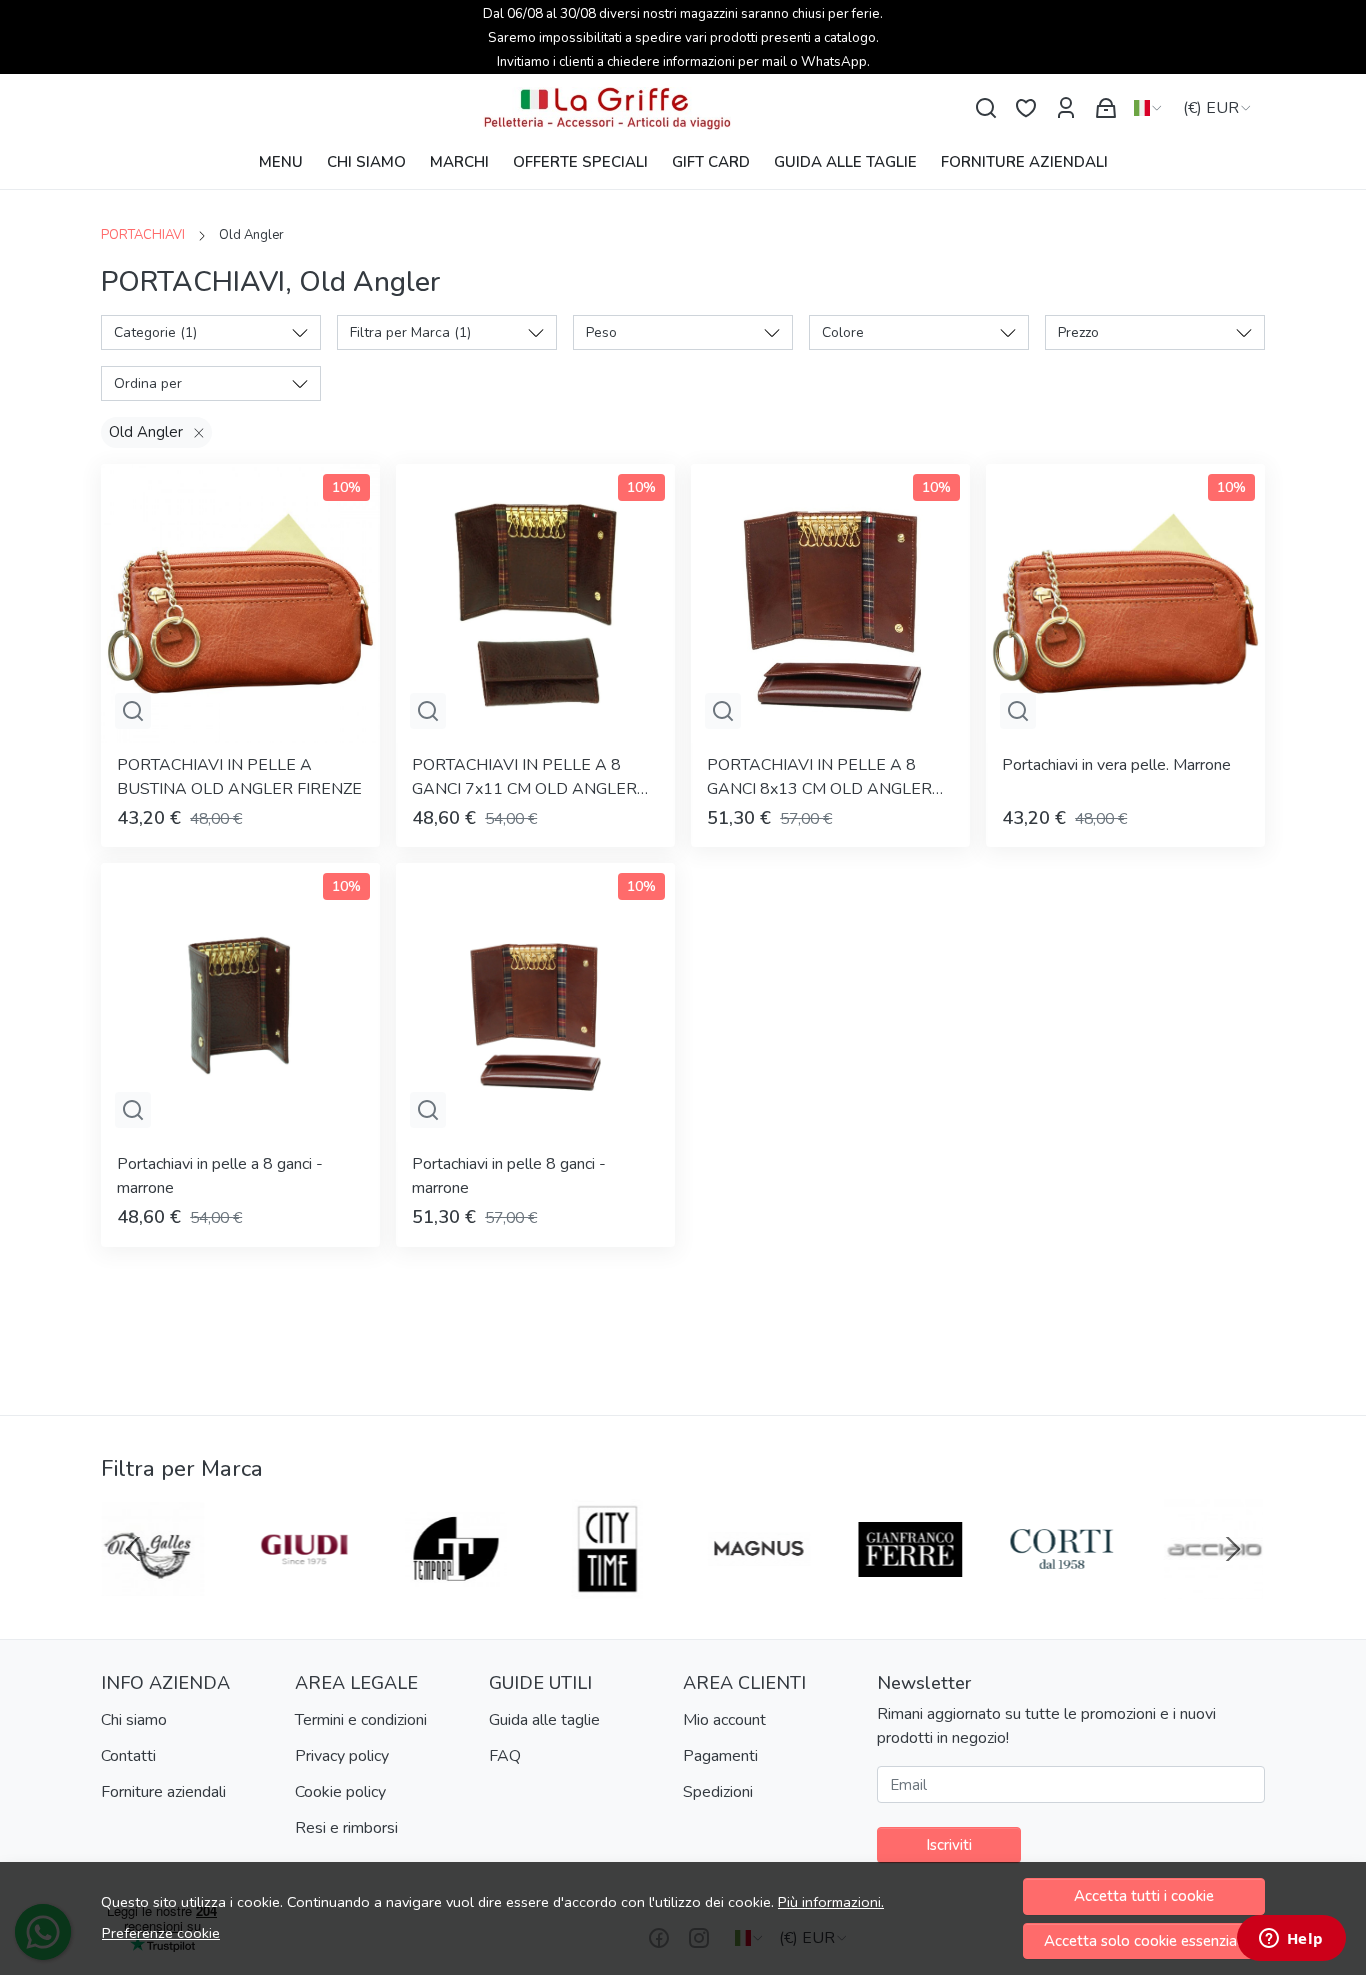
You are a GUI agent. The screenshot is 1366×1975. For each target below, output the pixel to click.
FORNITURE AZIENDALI (1024, 162)
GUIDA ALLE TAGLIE (845, 162)
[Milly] (608, 1587)
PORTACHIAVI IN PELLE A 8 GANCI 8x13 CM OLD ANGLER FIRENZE (819, 777)
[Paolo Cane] (911, 1587)
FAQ (505, 1756)
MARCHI (459, 162)
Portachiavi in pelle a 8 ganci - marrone (220, 1176)
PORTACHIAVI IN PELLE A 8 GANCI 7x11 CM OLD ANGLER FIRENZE (524, 777)
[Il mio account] (1066, 108)
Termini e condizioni (361, 1720)
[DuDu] (457, 1587)
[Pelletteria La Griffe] (683, 108)
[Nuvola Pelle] (305, 1587)
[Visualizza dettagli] (133, 711)
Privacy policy (342, 1756)
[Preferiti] (1026, 108)
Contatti (128, 1756)
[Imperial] (154, 1587)
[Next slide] (1233, 1549)
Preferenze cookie (161, 1933)
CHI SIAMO (366, 162)
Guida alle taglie (544, 1720)
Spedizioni (718, 1792)
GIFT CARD (711, 162)
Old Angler (146, 432)
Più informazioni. (831, 1902)
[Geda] (1063, 1587)
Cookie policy (340, 1792)
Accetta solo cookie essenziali (1144, 1941)
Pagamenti (720, 1756)
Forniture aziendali (163, 1792)
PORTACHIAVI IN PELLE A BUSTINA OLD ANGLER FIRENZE (239, 777)
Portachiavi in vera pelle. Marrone (1116, 765)
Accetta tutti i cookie (1144, 1896)
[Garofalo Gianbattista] (1214, 1587)
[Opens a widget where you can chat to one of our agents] (1291, 1940)
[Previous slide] (133, 1549)
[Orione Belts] (760, 1587)
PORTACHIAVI (143, 235)
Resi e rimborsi (346, 1828)
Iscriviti (949, 1845)
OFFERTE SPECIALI (580, 162)
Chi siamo (134, 1720)
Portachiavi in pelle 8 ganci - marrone (509, 1176)
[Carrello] (1106, 108)
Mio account (724, 1720)
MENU (281, 162)
